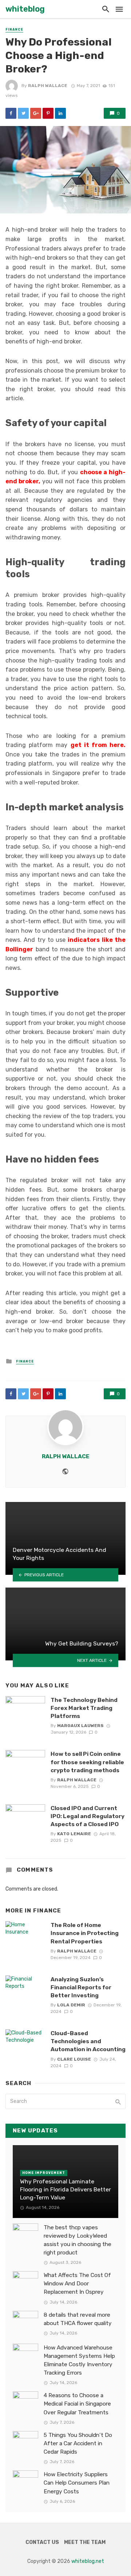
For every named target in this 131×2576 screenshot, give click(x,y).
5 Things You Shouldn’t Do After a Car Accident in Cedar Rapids (78, 2443)
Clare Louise (74, 2059)
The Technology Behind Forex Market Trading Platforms (84, 1708)
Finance (14, 30)
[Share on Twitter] (23, 113)
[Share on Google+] (36, 113)
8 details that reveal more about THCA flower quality (78, 2319)
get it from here (97, 745)
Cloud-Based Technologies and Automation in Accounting (88, 2041)
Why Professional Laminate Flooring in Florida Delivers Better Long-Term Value (65, 2189)
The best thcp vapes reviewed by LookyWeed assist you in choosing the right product (78, 2240)
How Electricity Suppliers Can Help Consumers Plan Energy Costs (77, 2483)
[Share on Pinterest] (48, 113)
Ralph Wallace (48, 86)
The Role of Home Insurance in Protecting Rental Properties (85, 1933)
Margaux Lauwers (80, 1726)
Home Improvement (44, 2173)
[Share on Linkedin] (60, 113)
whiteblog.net (88, 2561)
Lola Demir (71, 2005)
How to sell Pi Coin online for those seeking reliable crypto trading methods (87, 1762)
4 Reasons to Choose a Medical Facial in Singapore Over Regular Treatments (77, 2404)
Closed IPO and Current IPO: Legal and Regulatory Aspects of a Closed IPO (88, 1816)
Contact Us (42, 2542)
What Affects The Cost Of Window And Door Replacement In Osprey (77, 2284)
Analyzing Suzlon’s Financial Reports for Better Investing (81, 1987)
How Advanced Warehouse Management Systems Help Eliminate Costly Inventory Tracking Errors (79, 2360)
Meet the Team (85, 2542)
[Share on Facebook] (11, 113)
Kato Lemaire (74, 1834)
